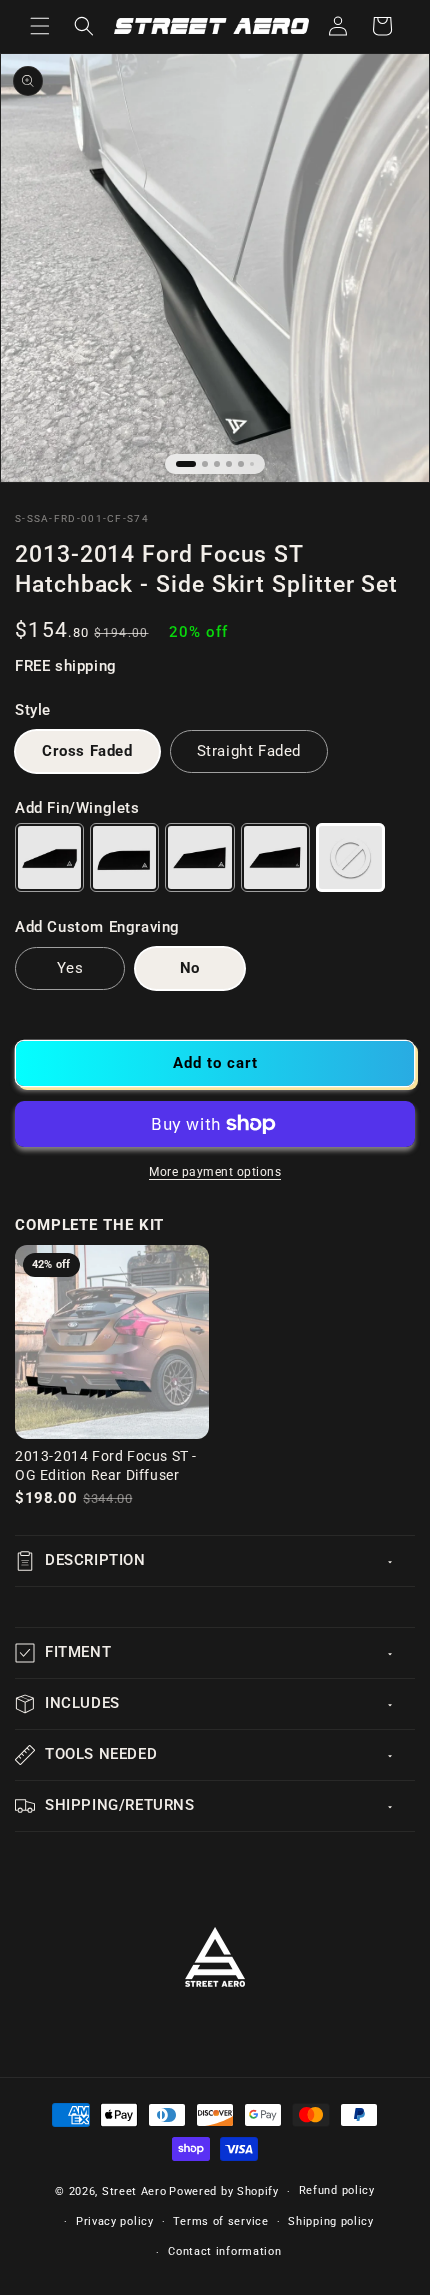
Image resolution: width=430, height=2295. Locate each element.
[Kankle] (124, 857)
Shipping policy (331, 2221)
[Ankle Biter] (49, 857)
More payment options (215, 1172)
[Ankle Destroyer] (199, 857)
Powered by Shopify (224, 2191)
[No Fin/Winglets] (350, 857)
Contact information (224, 2251)
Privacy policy (115, 2221)
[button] (40, 26)
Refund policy (337, 2190)
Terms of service (220, 2221)
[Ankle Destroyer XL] (275, 857)
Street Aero (134, 2191)
